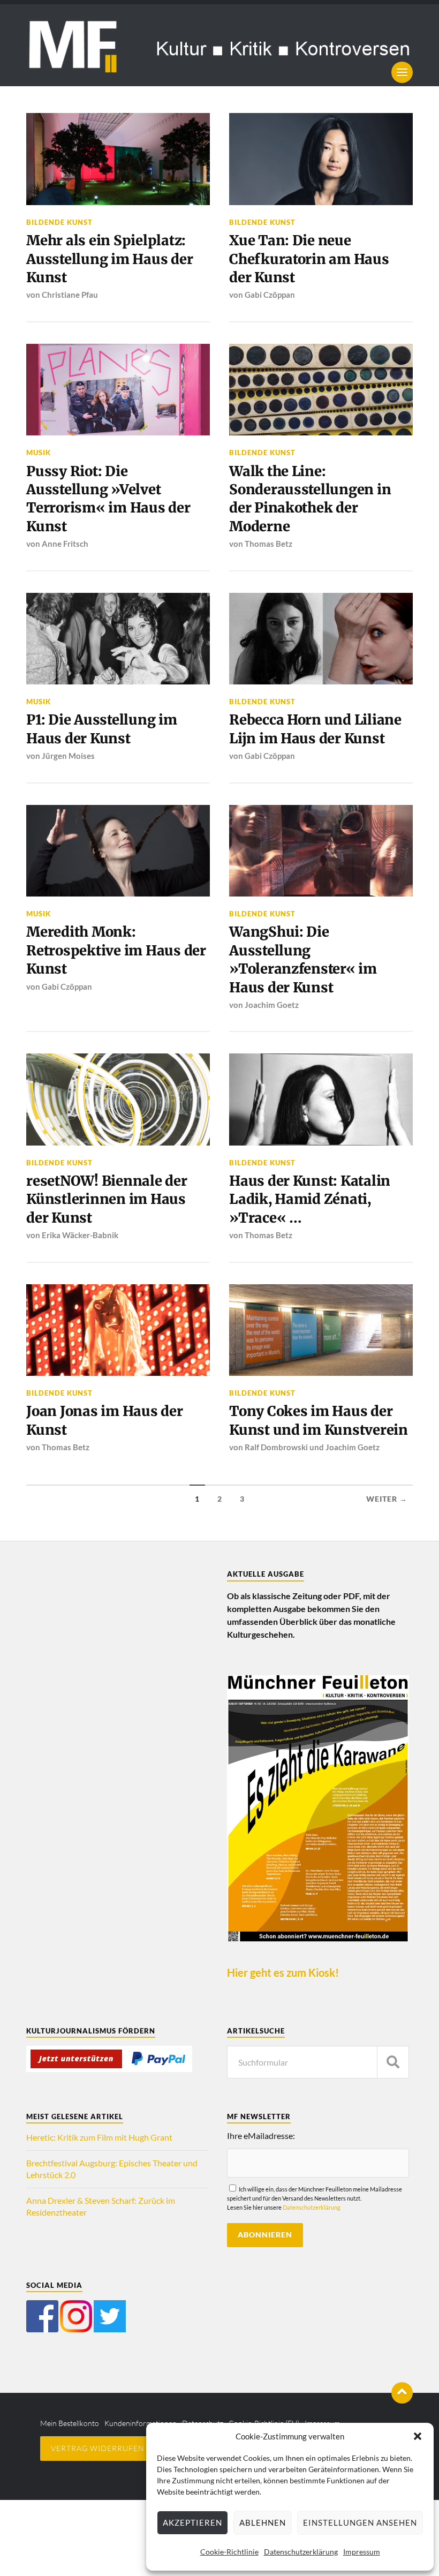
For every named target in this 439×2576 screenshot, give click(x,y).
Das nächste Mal (336, 1342)
